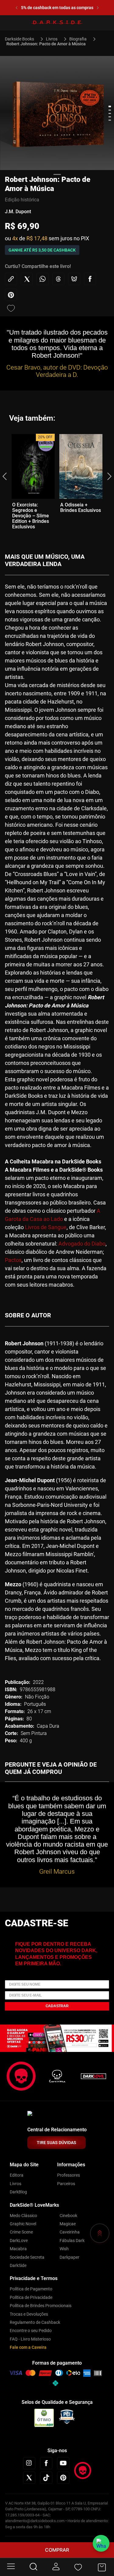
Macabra (18, 2249)
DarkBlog (18, 2192)
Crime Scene (21, 2232)
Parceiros (66, 2184)
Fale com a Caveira (28, 2347)
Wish (64, 2249)
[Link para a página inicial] (22, 39)
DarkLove (19, 2241)
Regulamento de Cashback (35, 2322)
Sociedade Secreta (27, 2257)
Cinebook (68, 2216)
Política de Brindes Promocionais (41, 2306)
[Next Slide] (103, 8)
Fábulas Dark (72, 2241)
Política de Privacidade (31, 2297)
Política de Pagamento (31, 2289)
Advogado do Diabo (82, 1244)
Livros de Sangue (46, 1227)
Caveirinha (70, 2232)
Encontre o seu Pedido (31, 2331)
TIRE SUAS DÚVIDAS (57, 2143)
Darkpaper (69, 2257)
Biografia (78, 39)
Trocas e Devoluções (29, 2314)
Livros (52, 39)
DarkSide (18, 2265)
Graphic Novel (23, 2224)
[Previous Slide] (11, 8)
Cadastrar (57, 2006)
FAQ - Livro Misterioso (30, 2339)
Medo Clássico (23, 2216)
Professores (69, 2175)
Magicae (68, 2224)
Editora (17, 2175)
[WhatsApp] (101, 2543)
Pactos (13, 1260)
